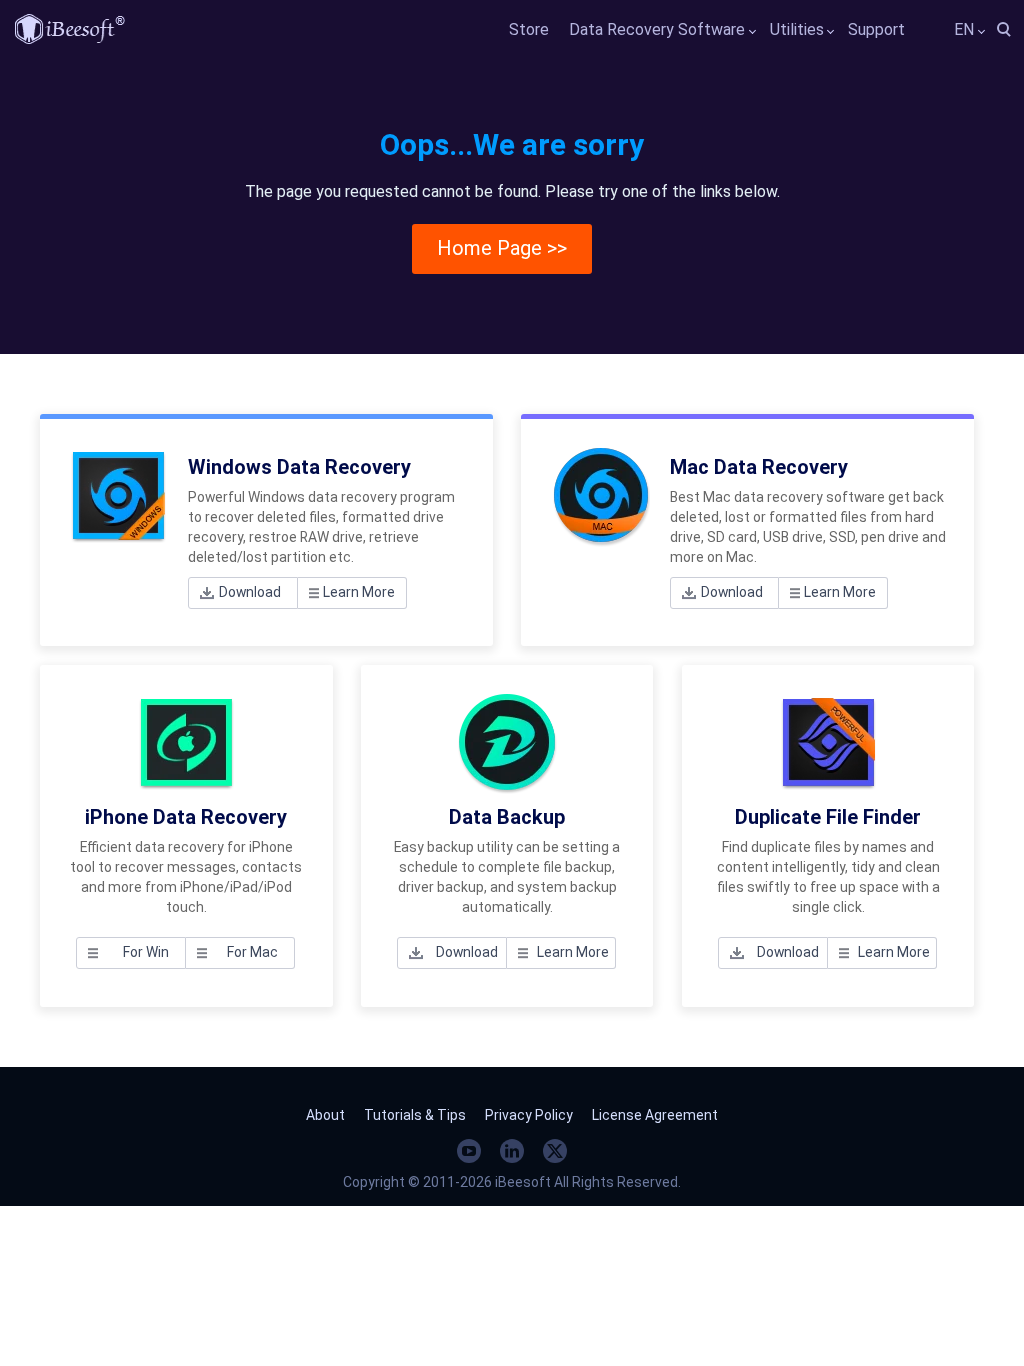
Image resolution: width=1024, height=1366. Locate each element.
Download (250, 592)
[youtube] (469, 1151)
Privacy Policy (529, 1115)
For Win (146, 952)
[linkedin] (512, 1151)
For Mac (252, 952)
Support (876, 29)
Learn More (359, 592)
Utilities (797, 29)
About (325, 1115)
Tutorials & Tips (415, 1115)
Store (529, 29)
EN (964, 29)
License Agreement (655, 1115)
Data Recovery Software (657, 29)
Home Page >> (502, 248)
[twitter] (555, 1151)
